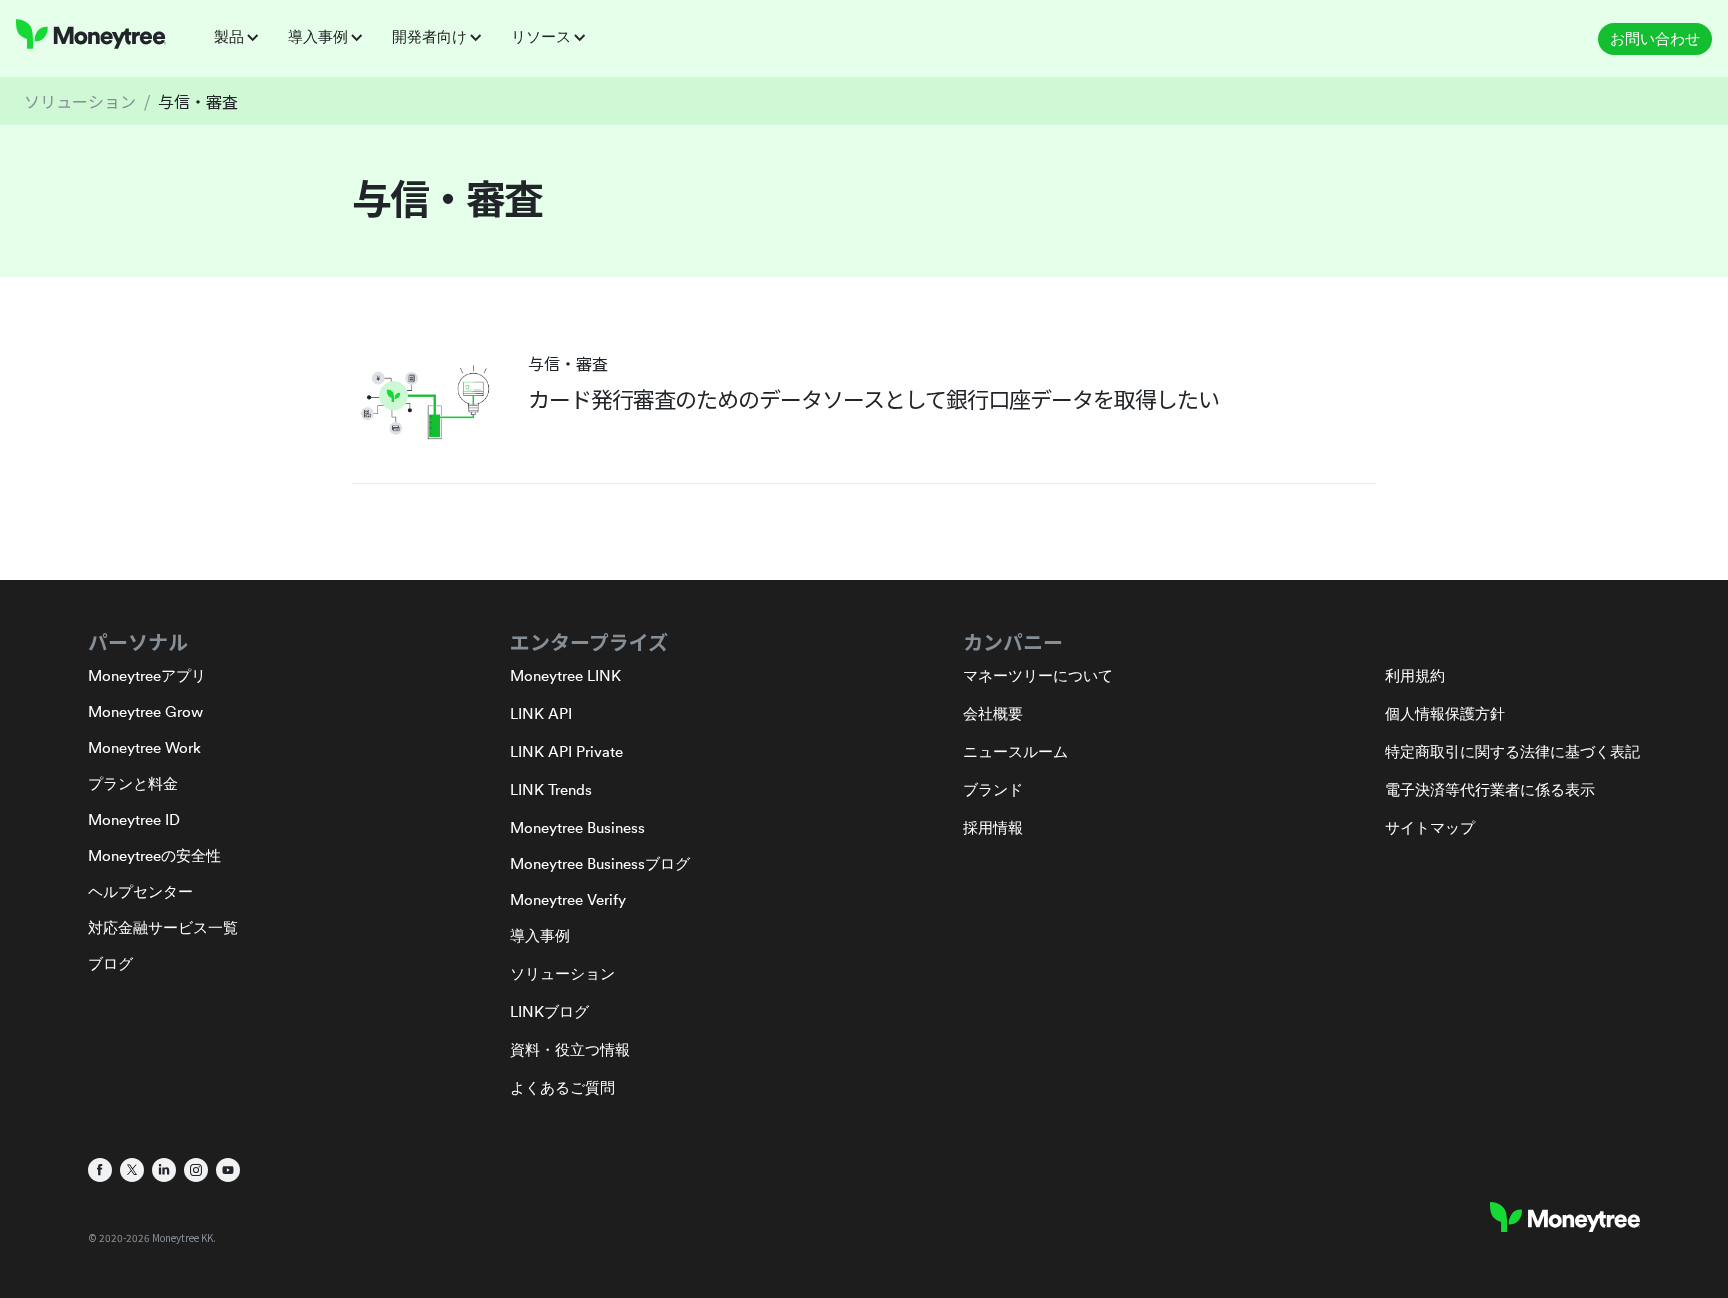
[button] (243, 37)
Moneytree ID (134, 819)
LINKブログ (549, 1011)
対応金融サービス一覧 (163, 927)
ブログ (110, 963)
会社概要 (993, 713)
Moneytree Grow (145, 711)
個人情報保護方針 (1445, 713)
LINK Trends (551, 789)
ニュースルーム (1015, 751)
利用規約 (1415, 675)
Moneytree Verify (568, 899)
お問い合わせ (1655, 38)
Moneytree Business (577, 827)
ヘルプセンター (140, 891)
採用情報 (993, 827)
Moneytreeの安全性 (154, 855)
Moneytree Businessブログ (600, 863)
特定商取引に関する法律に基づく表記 (1512, 751)
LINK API (541, 713)
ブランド (993, 789)
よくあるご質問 (562, 1087)
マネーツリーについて (1038, 675)
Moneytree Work (144, 747)
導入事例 (540, 935)
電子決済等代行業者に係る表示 (1490, 789)
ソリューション (80, 101)
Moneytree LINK (565, 675)
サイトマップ (1430, 827)
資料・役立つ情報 (570, 1049)
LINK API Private (566, 751)
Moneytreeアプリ (147, 675)
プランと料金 (133, 783)
